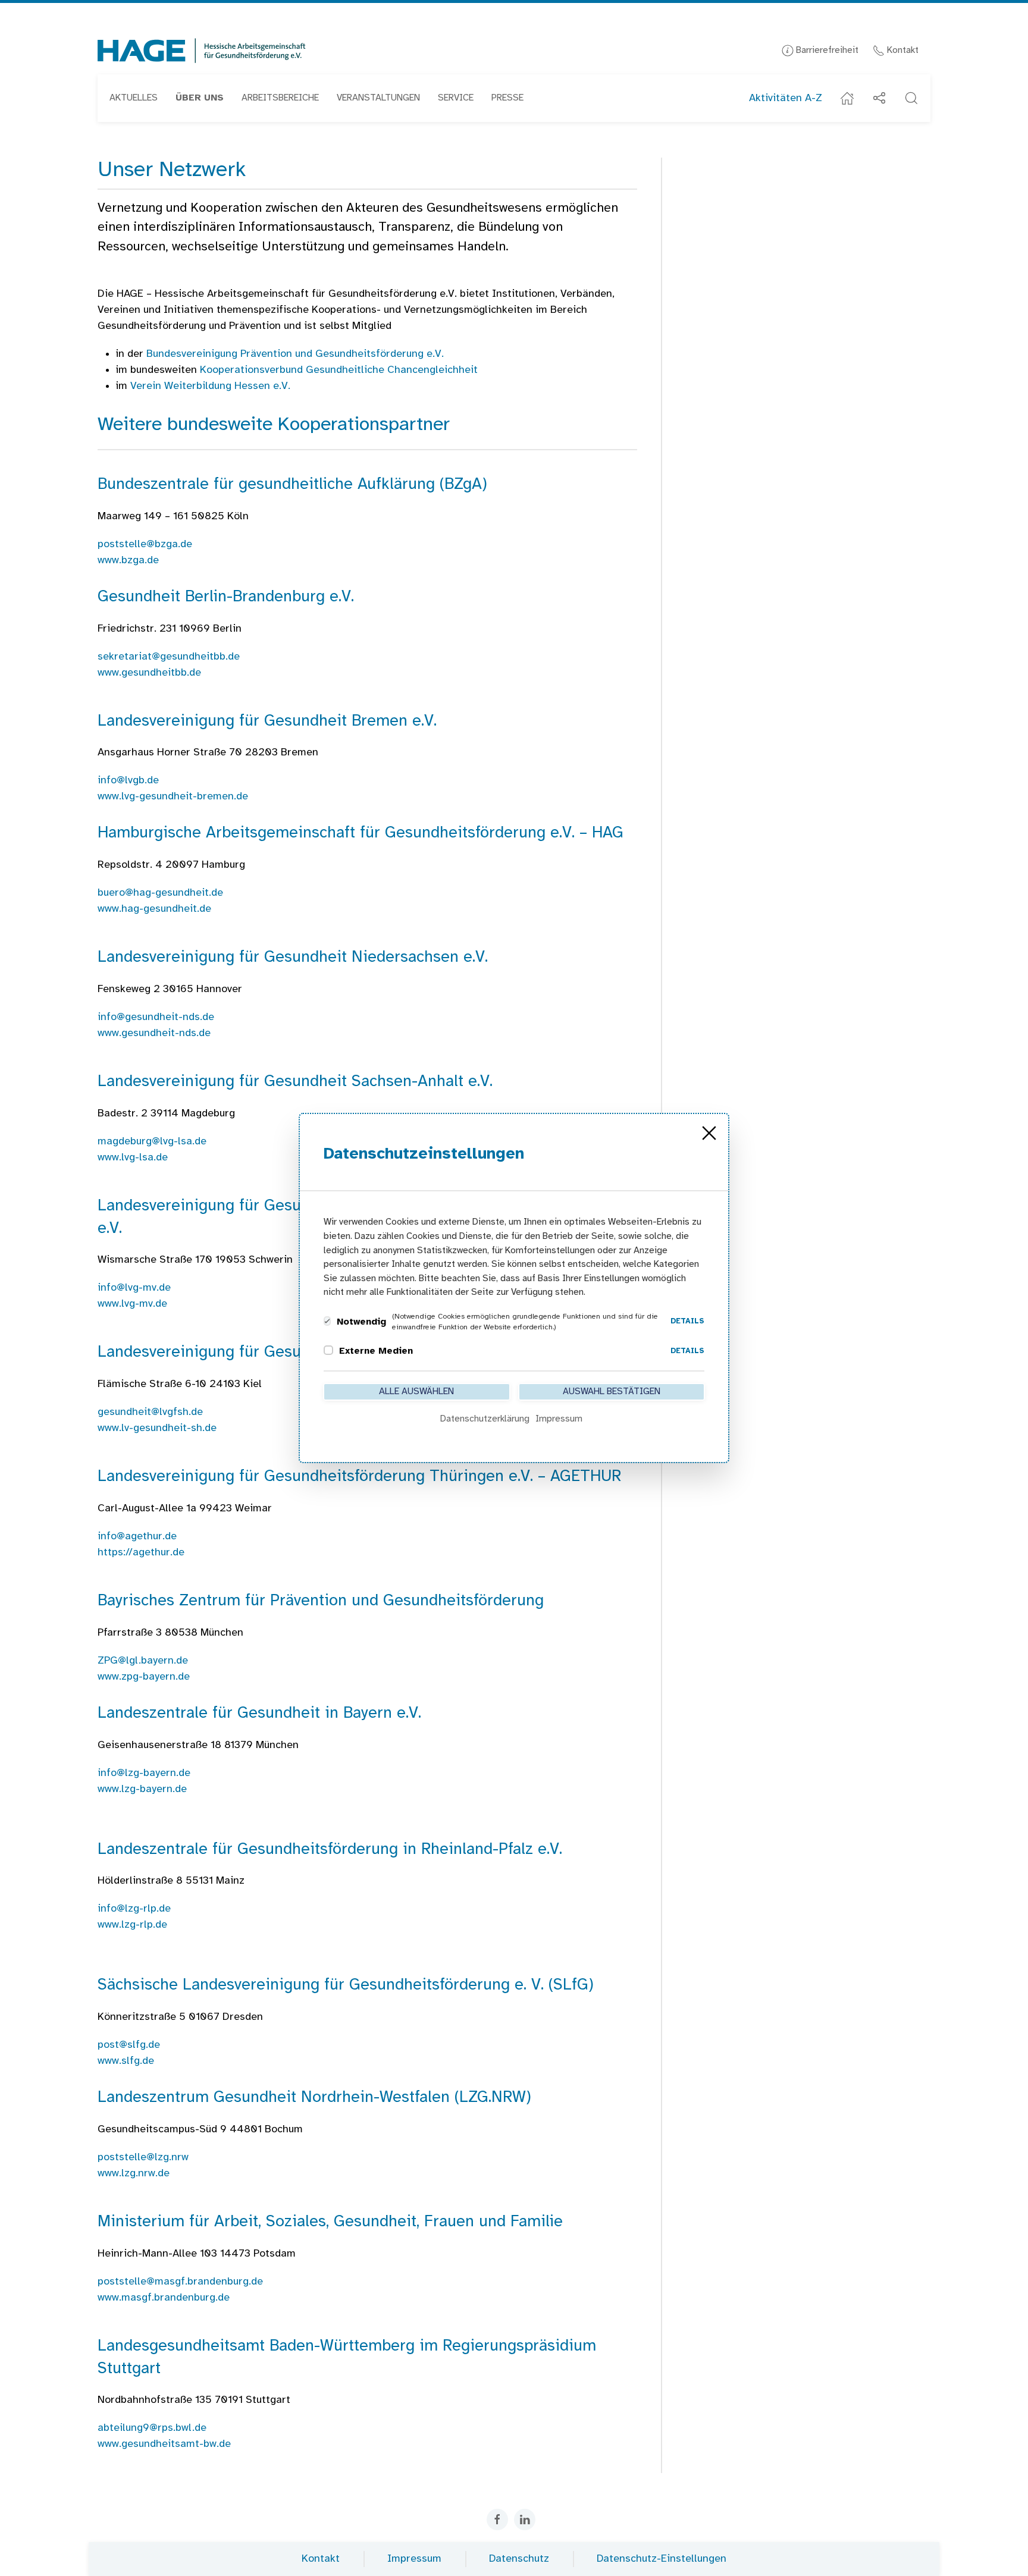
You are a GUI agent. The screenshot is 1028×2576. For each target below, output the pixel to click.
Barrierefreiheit (826, 50)
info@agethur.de (137, 1537)
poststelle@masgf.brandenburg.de (180, 2282)
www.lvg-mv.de (132, 1304)
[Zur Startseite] (202, 51)
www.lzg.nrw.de (134, 2174)
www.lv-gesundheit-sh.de (157, 1428)
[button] (200, 98)
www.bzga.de (128, 561)
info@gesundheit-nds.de (156, 1017)
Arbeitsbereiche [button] (280, 98)
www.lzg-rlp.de (132, 1925)
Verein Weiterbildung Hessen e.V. (210, 386)
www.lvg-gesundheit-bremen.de (173, 797)
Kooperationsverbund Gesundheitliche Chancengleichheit (339, 370)
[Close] (709, 1133)
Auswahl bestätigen (612, 1391)
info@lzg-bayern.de (144, 1773)
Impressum (414, 2559)
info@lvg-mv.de (134, 1288)
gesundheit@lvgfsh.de (150, 1412)
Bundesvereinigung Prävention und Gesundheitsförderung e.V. (295, 354)
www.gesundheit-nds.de (154, 1033)
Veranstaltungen (378, 98)
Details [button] (687, 1321)
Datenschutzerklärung (485, 1419)
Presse (507, 98)
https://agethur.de (141, 1553)
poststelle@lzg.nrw (143, 2158)
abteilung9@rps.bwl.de (152, 2428)
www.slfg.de (126, 2061)
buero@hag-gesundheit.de (160, 893)
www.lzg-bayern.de (142, 1789)
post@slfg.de (129, 2045)
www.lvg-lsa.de (133, 1158)
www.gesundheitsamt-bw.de (164, 2444)
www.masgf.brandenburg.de (164, 2298)
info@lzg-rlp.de (134, 1909)
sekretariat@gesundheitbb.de (169, 657)
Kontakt (902, 50)
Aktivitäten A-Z (786, 98)
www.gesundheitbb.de (149, 673)
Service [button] (456, 98)
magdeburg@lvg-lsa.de (152, 1142)
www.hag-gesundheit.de (154, 909)
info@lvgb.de (128, 781)
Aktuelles (134, 98)
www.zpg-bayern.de (145, 1677)
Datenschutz (519, 2559)
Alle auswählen (416, 1391)
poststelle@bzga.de (145, 545)
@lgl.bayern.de (143, 1661)
